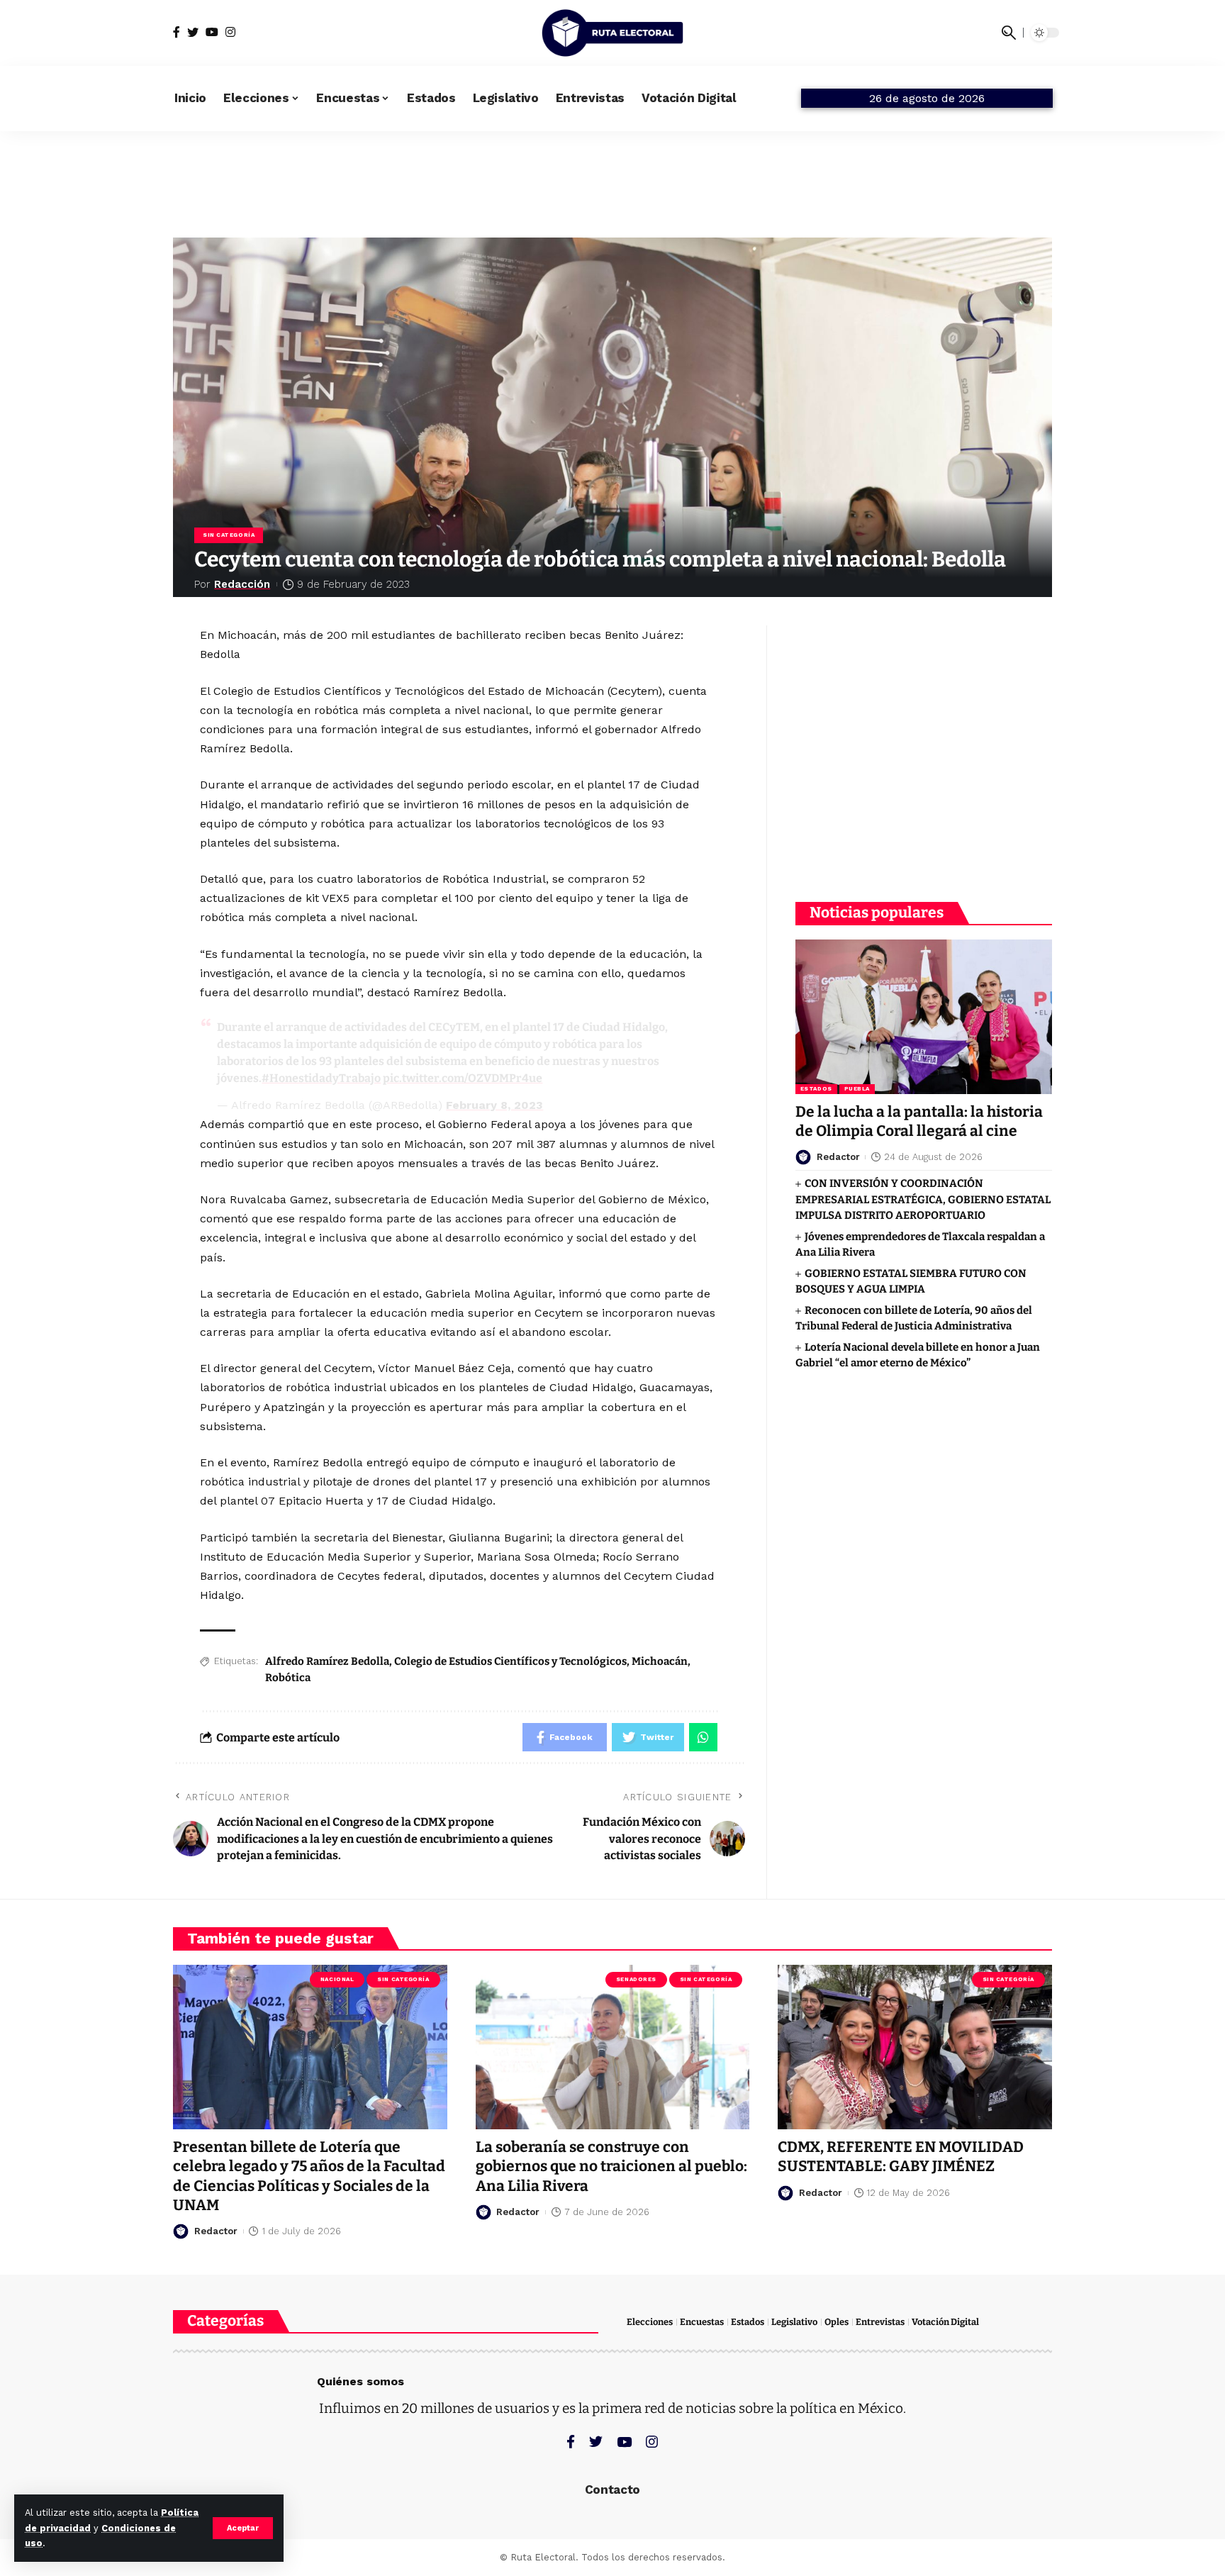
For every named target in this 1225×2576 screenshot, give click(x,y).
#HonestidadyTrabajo (321, 1078)
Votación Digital (945, 2322)
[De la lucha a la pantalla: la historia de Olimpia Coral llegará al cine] (924, 1016)
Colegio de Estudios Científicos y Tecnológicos (510, 1661)
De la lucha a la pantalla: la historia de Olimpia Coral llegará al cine (919, 1121)
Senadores (636, 1979)
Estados (816, 1089)
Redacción (242, 584)
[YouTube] (212, 32)
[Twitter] (193, 32)
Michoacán (660, 1661)
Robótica (288, 1678)
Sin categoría (229, 535)
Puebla (857, 1089)
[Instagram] (230, 32)
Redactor (838, 1157)
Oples (837, 2322)
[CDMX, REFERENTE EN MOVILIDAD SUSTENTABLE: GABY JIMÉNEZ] (915, 2047)
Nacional (337, 1979)
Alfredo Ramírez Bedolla (327, 1661)
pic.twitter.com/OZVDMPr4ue (463, 1078)
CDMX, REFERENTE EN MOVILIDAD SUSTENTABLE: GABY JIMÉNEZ (901, 2157)
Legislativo (794, 2322)
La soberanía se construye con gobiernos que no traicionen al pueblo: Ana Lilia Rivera (611, 2167)
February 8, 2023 (494, 1105)
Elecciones (650, 2322)
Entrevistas (880, 2322)
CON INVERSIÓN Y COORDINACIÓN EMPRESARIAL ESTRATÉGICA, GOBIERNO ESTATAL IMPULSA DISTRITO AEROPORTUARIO (923, 1199)
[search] (1009, 33)
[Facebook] (177, 32)
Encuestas (702, 2322)
